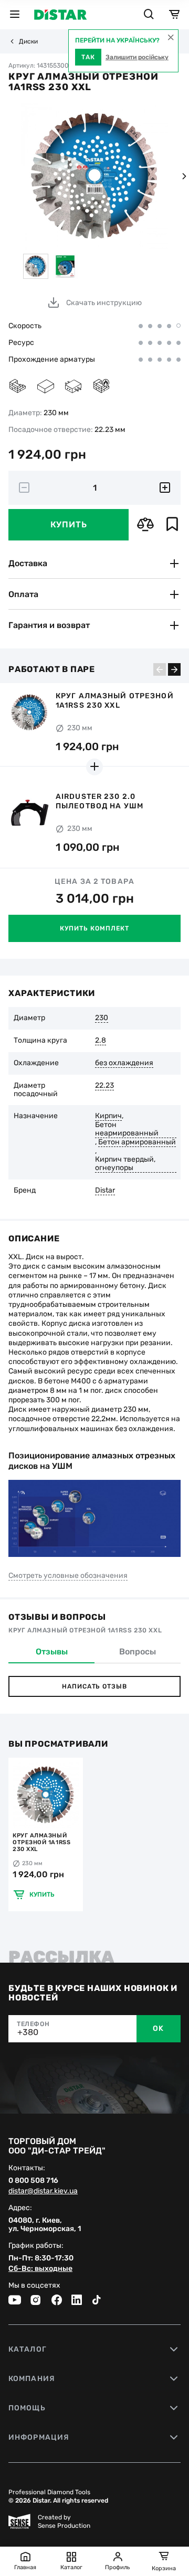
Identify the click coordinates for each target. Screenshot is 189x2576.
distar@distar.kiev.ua (43, 2191)
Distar (105, 1190)
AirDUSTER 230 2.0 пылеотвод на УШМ (99, 801)
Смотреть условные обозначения (68, 1576)
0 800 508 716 (33, 2181)
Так (88, 57)
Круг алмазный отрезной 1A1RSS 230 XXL (41, 1842)
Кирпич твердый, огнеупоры (125, 1164)
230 (102, 1018)
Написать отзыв (94, 1686)
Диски (28, 41)
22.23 (104, 1086)
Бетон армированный (137, 1142)
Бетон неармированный (127, 1129)
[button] (184, 176)
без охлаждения (124, 1063)
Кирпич (108, 1116)
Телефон (33, 2024)
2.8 (101, 1041)
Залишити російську (137, 57)
